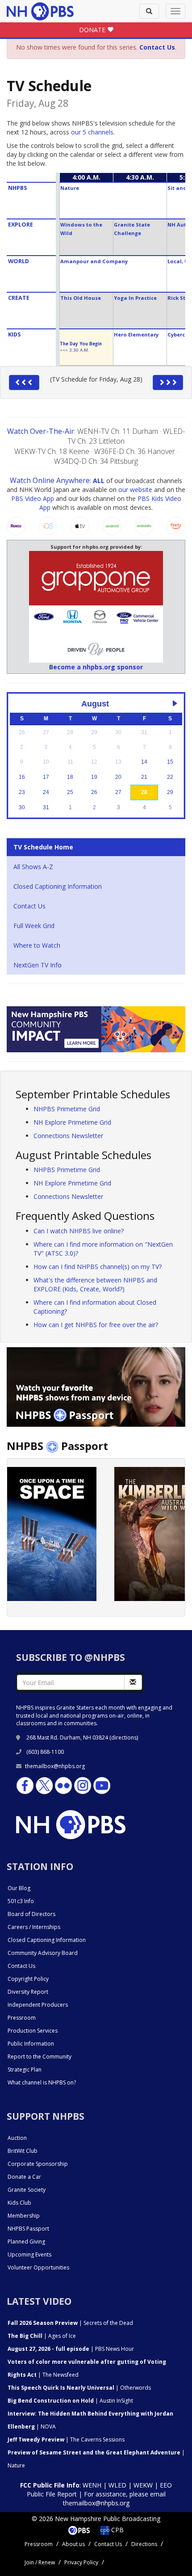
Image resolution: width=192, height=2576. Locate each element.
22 (170, 777)
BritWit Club (23, 2151)
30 (22, 807)
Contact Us (29, 906)
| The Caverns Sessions (66, 2439)
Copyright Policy (28, 1979)
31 (46, 807)
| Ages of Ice (42, 2336)
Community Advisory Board (43, 1953)
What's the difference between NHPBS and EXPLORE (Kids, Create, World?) (95, 1284)
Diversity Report (28, 1992)
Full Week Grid (34, 926)
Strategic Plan (25, 2070)
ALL (99, 481)
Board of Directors (31, 1914)
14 (144, 762)
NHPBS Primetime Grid (67, 1109)
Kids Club (19, 2203)
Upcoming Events (29, 2255)
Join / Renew (40, 2562)
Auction (17, 2138)
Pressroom (22, 2018)
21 (144, 777)
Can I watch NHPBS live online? (79, 1231)
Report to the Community (40, 2057)
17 (46, 777)
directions (124, 1738)
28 (144, 792)
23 (22, 792)
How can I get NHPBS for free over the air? (96, 1325)
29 (170, 792)
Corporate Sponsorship (38, 2164)
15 (170, 762)
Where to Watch (37, 945)
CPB (117, 2530)
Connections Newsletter (68, 1136)
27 (118, 792)
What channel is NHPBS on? (42, 2082)
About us (73, 2544)
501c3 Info (21, 1901)
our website (135, 490)
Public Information (31, 2044)
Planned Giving (26, 2242)
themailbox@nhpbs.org (55, 1766)
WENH (92, 2485)
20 (118, 777)
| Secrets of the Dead (70, 2323)
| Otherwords (79, 2388)
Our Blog (19, 1888)
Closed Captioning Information (58, 886)
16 (22, 777)
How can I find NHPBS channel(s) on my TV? (98, 1267)
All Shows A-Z (33, 867)
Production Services (33, 2031)
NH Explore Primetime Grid (72, 1122)
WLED (117, 2485)
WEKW (143, 2485)
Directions (144, 2544)
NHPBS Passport (28, 2229)
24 (46, 792)
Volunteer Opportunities (38, 2267)
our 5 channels (92, 132)
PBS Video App (33, 498)
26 (94, 792)
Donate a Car (24, 2177)
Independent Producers (38, 2005)
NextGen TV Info (38, 965)
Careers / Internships (34, 1927)
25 (70, 792)
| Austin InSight (70, 2401)
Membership (24, 2216)
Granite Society (27, 2190)
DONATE (93, 30)
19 (94, 777)
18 (70, 777)
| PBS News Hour (71, 2349)
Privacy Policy (81, 2562)
